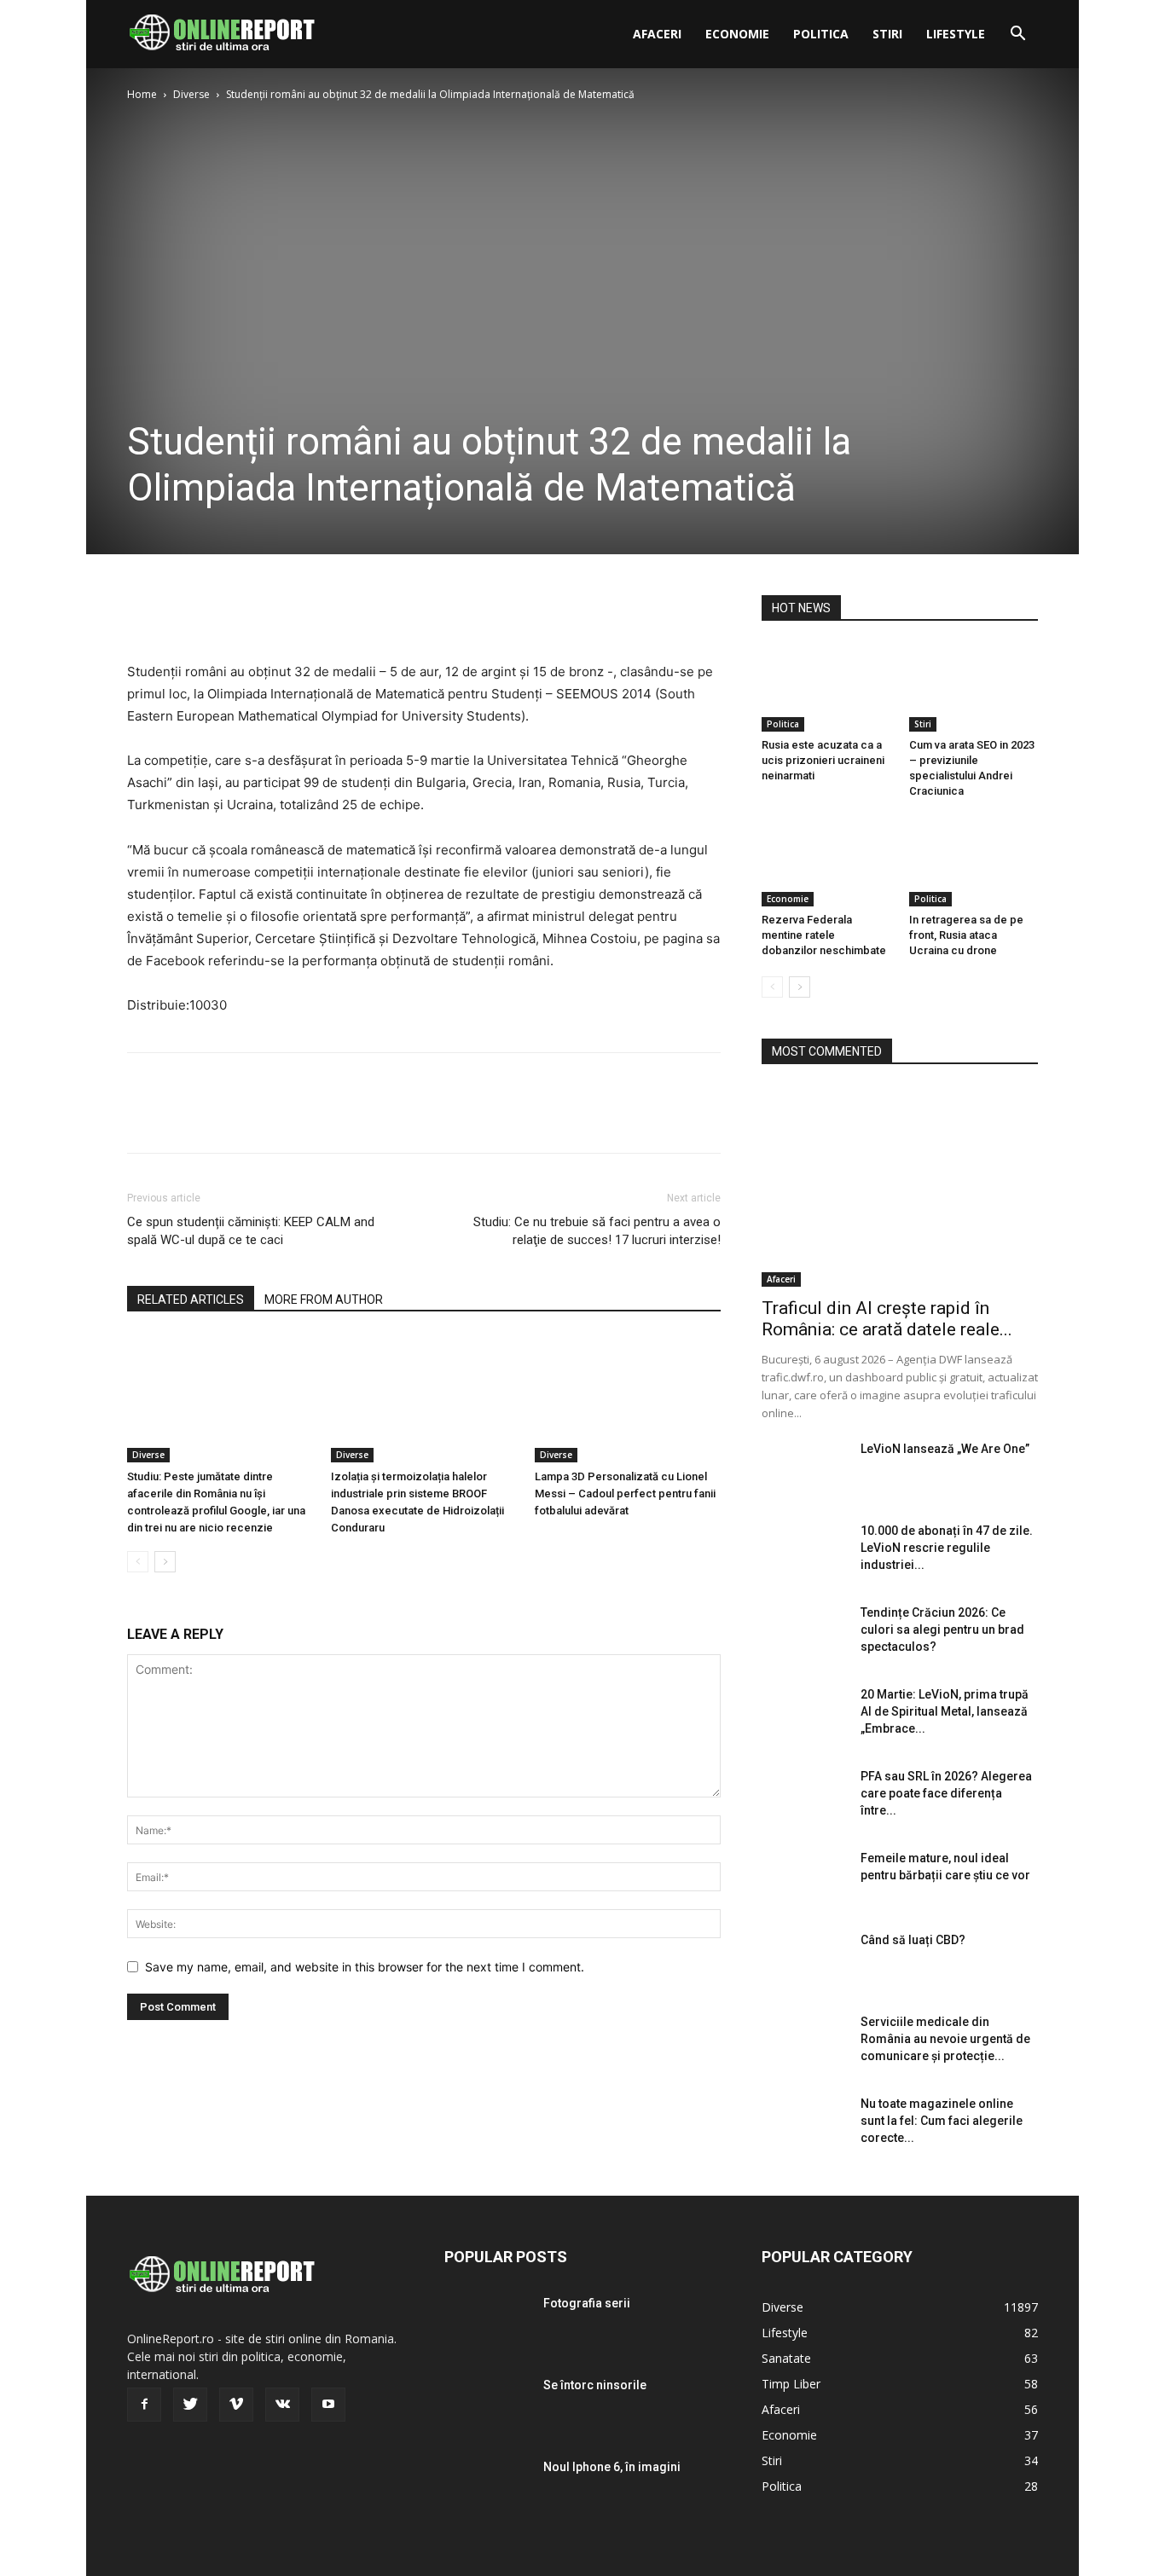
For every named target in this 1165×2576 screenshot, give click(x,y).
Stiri (887, 34)
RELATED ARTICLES (191, 1300)
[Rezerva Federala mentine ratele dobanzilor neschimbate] (826, 862)
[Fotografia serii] (487, 2324)
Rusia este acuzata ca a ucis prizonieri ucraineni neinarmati (823, 760)
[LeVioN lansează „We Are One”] (804, 1470)
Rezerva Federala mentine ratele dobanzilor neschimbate (824, 935)
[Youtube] (328, 2405)
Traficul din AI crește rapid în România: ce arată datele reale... (887, 1319)
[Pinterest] (223, 612)
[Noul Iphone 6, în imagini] (487, 2488)
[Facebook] (144, 612)
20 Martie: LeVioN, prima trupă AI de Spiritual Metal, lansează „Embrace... (945, 1711)
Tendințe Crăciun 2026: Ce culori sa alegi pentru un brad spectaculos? (942, 1630)
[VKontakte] (282, 2405)
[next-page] (165, 1562)
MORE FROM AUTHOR (324, 1300)
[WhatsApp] (262, 612)
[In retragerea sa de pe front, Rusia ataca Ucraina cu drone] (974, 862)
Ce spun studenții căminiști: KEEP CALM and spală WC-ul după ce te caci (251, 1231)
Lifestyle (956, 34)
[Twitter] (183, 612)
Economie (737, 34)
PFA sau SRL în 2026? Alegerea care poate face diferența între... (946, 1793)
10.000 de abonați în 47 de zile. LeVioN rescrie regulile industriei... (947, 1548)
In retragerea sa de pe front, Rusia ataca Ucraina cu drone (966, 935)
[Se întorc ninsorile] (487, 2406)
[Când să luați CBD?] (804, 1961)
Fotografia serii (587, 2303)
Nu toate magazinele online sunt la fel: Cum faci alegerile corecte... (942, 2121)
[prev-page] (138, 1562)
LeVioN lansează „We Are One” (945, 1449)
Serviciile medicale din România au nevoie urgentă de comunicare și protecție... (945, 2039)
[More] (302, 612)
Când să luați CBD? (913, 1940)
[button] (1017, 35)
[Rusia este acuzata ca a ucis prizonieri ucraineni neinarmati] (826, 687)
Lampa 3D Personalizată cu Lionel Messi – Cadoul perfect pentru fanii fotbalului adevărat (625, 1494)
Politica (821, 34)
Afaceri (657, 34)
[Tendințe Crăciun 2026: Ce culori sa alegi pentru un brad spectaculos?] (804, 1634)
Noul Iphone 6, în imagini (612, 2467)
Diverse (191, 94)
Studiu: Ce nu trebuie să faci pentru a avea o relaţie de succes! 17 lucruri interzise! (597, 1231)
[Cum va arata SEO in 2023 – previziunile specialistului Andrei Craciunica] (974, 687)
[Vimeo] (236, 2405)
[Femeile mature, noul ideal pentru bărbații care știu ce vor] (804, 1879)
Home (142, 94)
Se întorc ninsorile (595, 2385)
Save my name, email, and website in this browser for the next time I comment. (365, 1967)
